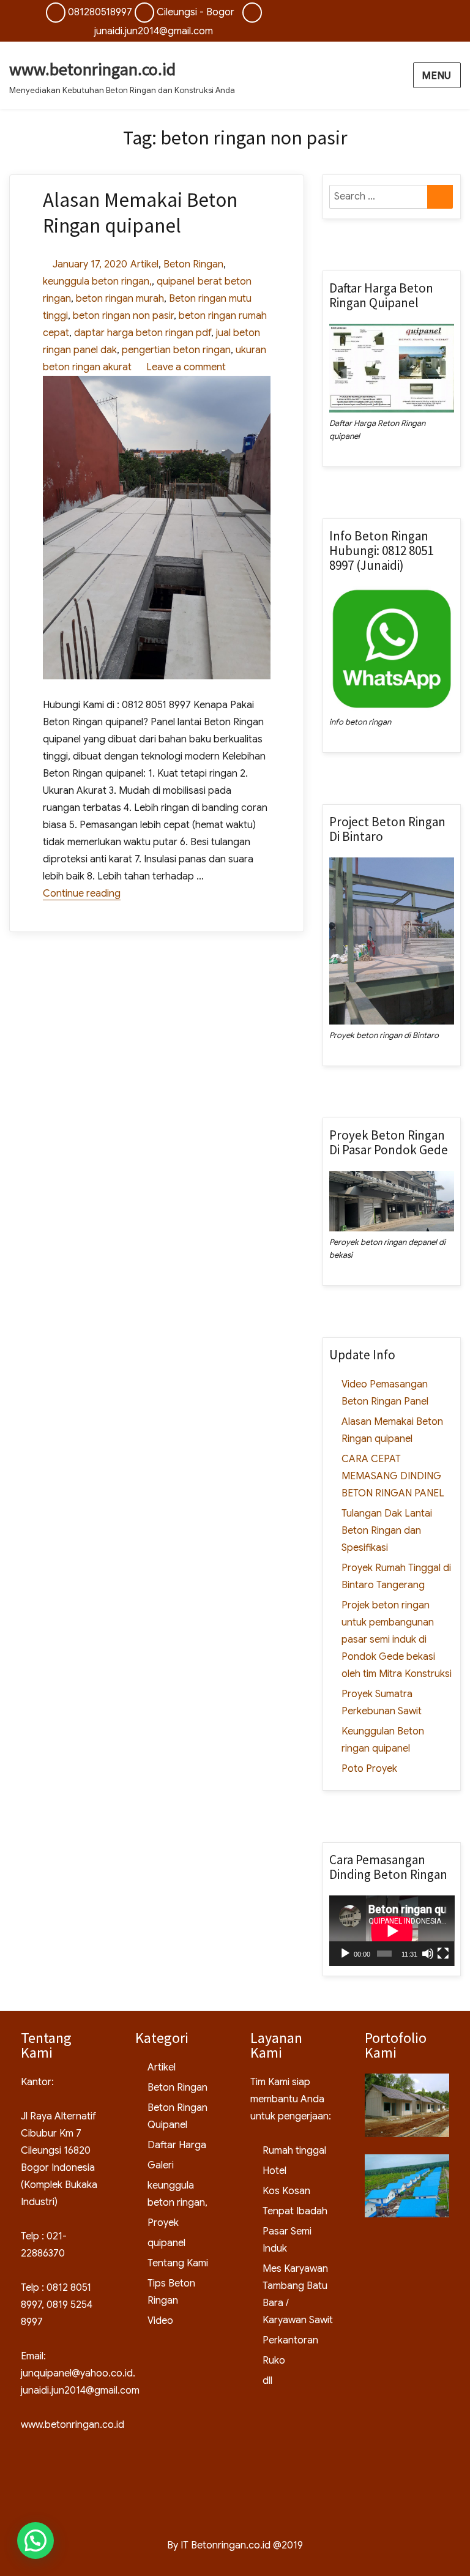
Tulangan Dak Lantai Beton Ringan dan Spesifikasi (387, 1531)
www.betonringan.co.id (92, 69)
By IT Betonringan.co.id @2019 (235, 2545)
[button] (35, 2541)
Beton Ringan (193, 264)
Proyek (163, 2223)
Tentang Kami (178, 2263)
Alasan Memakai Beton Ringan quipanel (140, 213)
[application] (392, 1931)
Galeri (161, 2165)
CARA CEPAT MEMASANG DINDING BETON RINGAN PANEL (393, 1476)
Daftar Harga (177, 2145)
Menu (437, 76)
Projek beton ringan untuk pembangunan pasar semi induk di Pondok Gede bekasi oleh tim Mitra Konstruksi (397, 1640)
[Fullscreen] (443, 1954)
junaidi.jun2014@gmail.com (154, 31)
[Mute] (428, 1954)
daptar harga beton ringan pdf (143, 333)
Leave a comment (184, 367)
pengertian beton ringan (176, 350)
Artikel (144, 264)
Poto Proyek (369, 1769)
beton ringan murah (120, 299)
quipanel (176, 282)
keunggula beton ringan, (97, 282)
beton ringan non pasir (123, 316)
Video (160, 2321)
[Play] (345, 1954)
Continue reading (82, 894)
